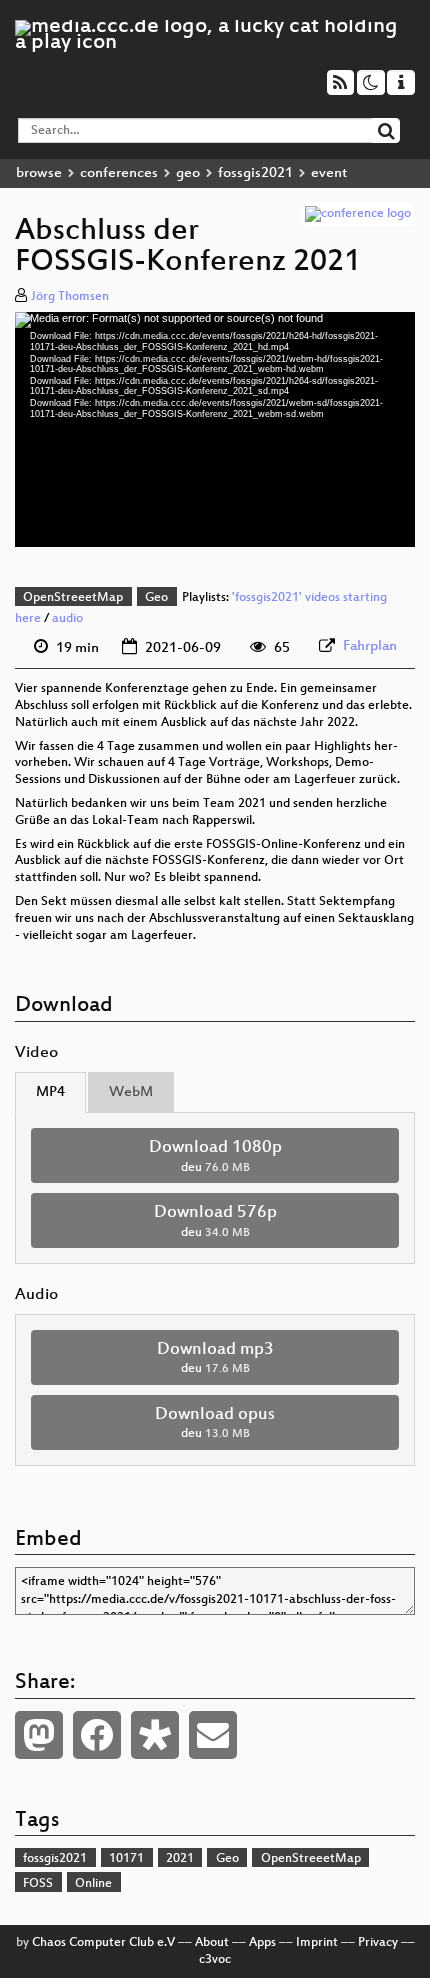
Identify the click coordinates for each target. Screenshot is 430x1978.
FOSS (38, 1884)
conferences (119, 173)
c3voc (215, 1960)
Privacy (378, 1943)
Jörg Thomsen (70, 297)
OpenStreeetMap (73, 598)
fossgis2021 (255, 173)
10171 (126, 1859)
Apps (262, 1943)
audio (67, 619)
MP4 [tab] (50, 1092)
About (212, 1943)
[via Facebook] (97, 1735)
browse (39, 173)
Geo (156, 598)
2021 (180, 1859)
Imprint (317, 1943)
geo (188, 173)
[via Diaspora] (155, 1735)
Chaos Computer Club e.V (103, 1943)
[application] (215, 429)
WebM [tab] (131, 1092)
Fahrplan (370, 646)
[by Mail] (213, 1735)
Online (93, 1884)
